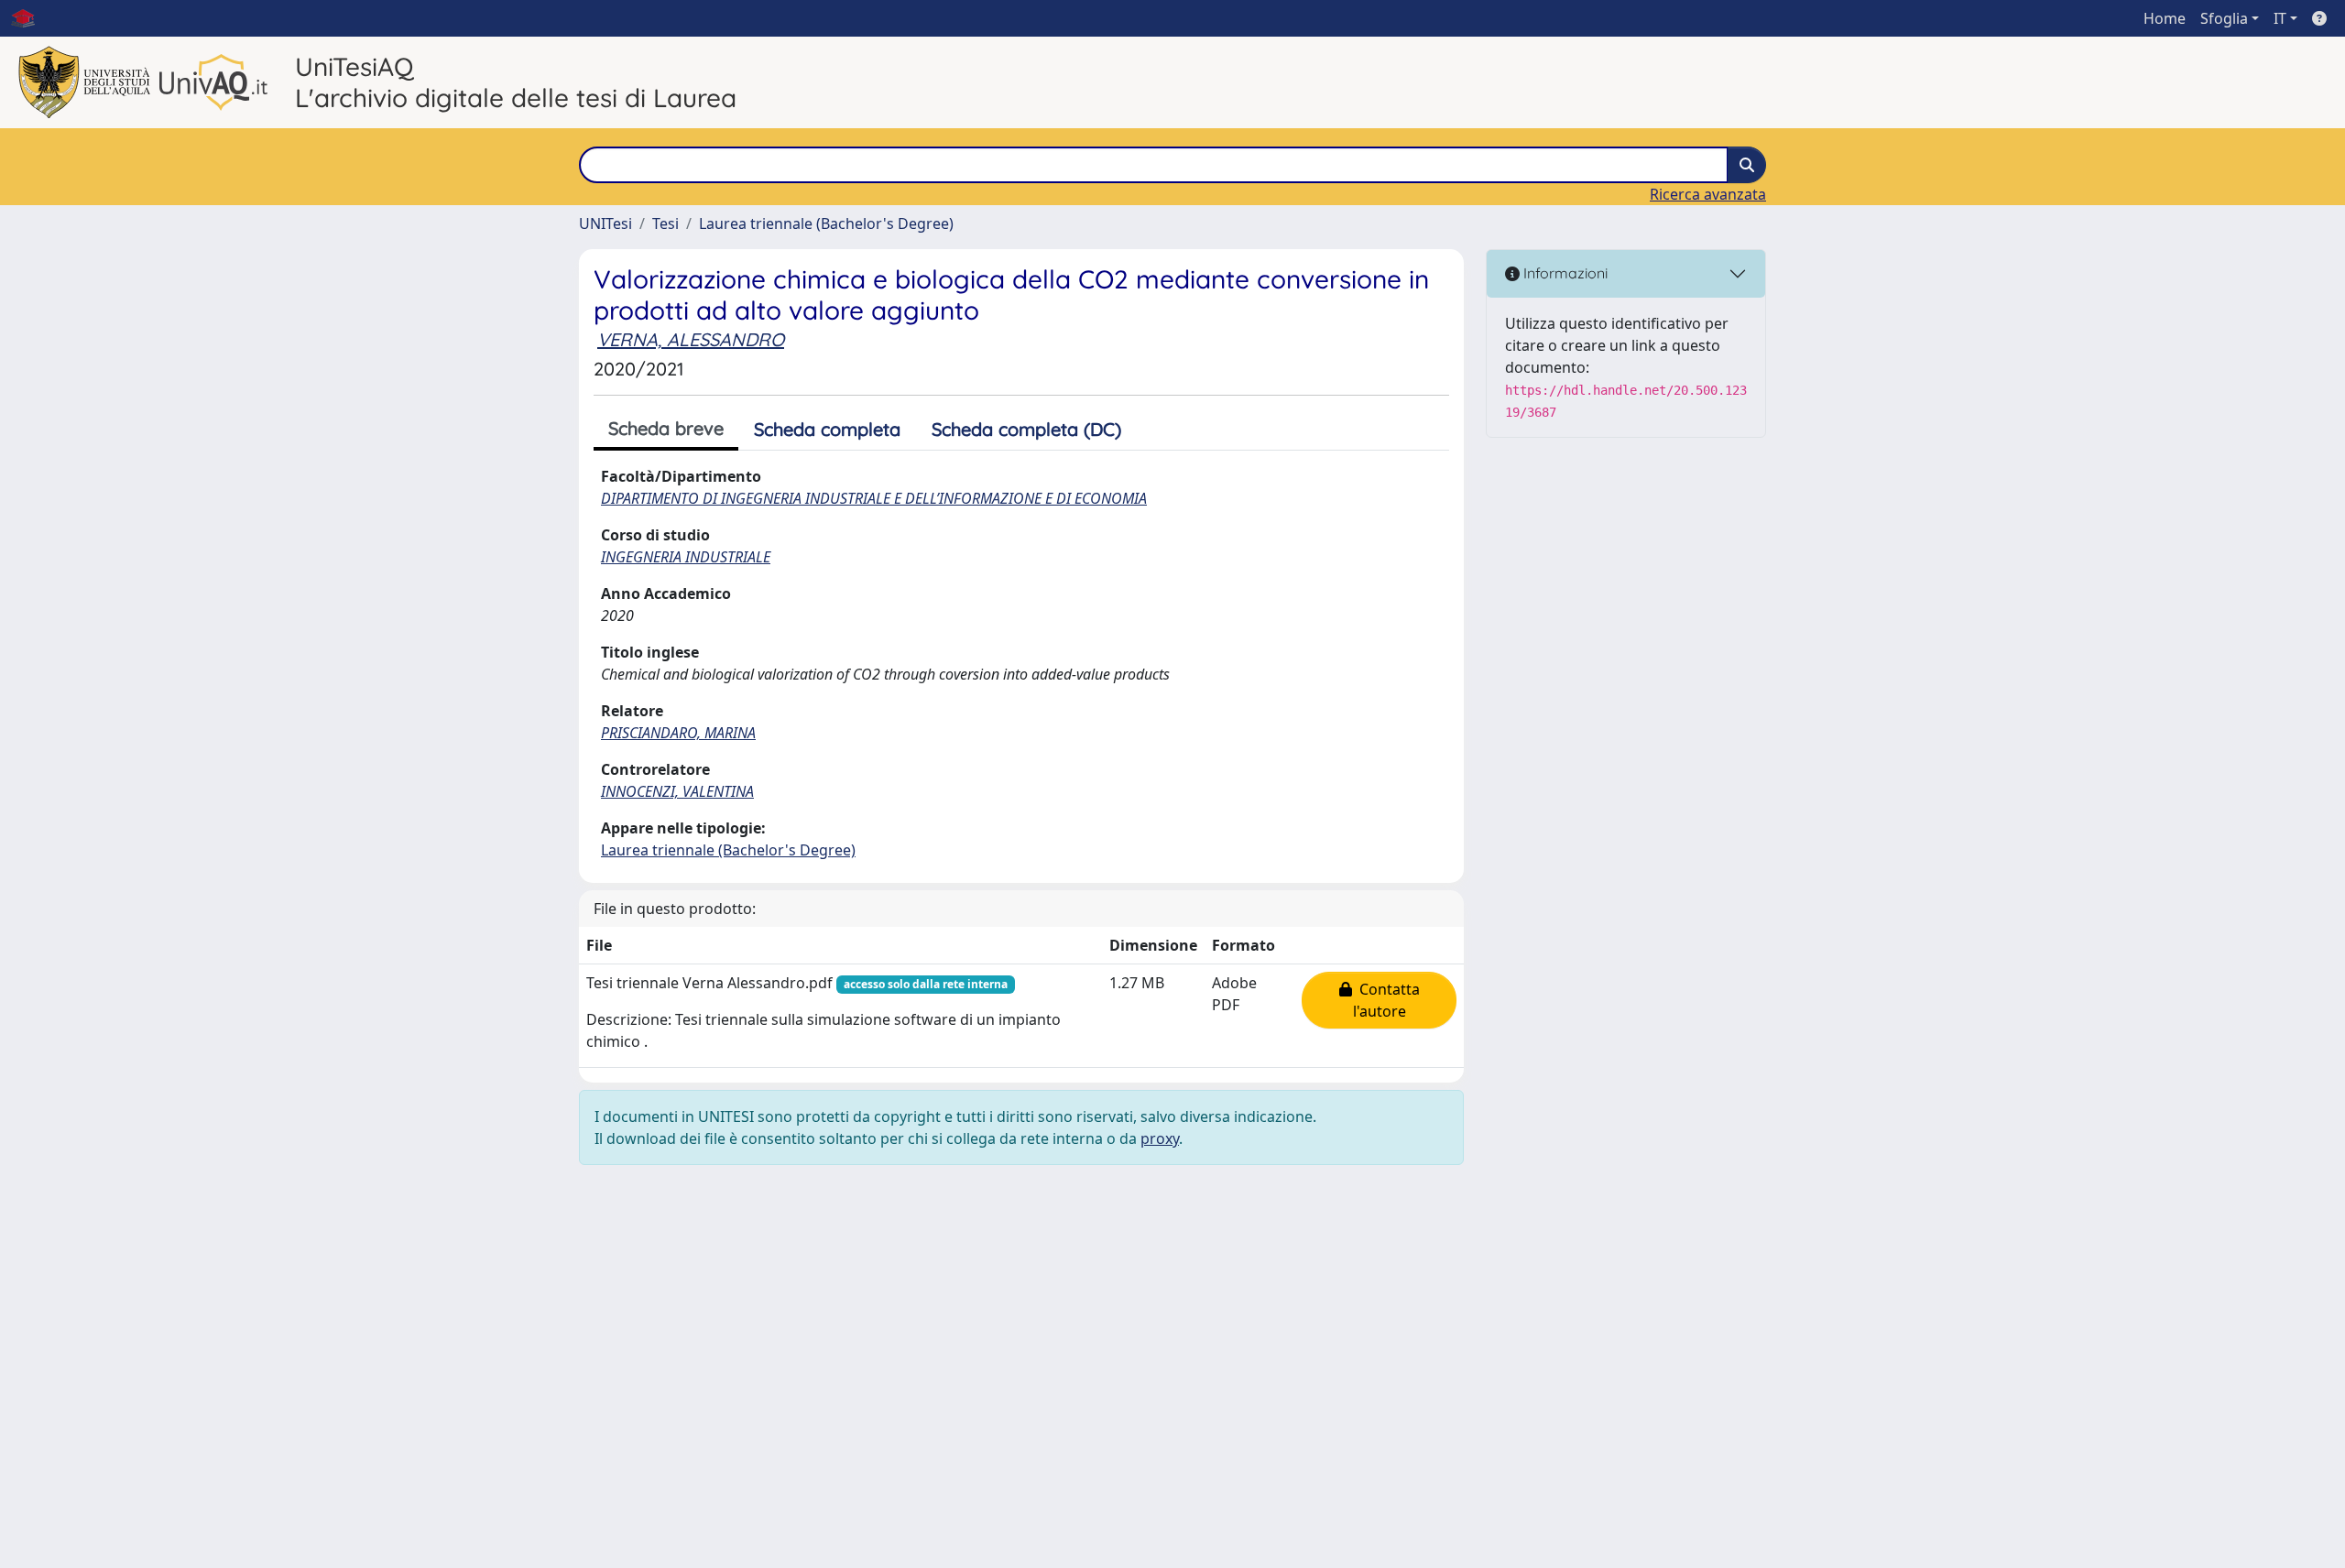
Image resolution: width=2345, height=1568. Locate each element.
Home (2165, 18)
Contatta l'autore (1386, 1000)
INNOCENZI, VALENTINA (677, 791)
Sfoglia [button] (2224, 18)
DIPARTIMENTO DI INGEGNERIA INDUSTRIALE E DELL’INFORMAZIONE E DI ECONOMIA (874, 498)
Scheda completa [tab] (827, 429)
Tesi (665, 223)
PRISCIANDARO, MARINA (678, 733)
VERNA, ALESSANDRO (691, 339)
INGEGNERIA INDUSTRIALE (686, 557)
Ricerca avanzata (1708, 194)
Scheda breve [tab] (666, 428)
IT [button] (2280, 18)
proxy (1160, 1138)
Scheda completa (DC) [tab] (1026, 429)
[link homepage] (30, 18)
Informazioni (1564, 273)
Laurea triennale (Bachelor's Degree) (826, 223)
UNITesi (605, 223)
